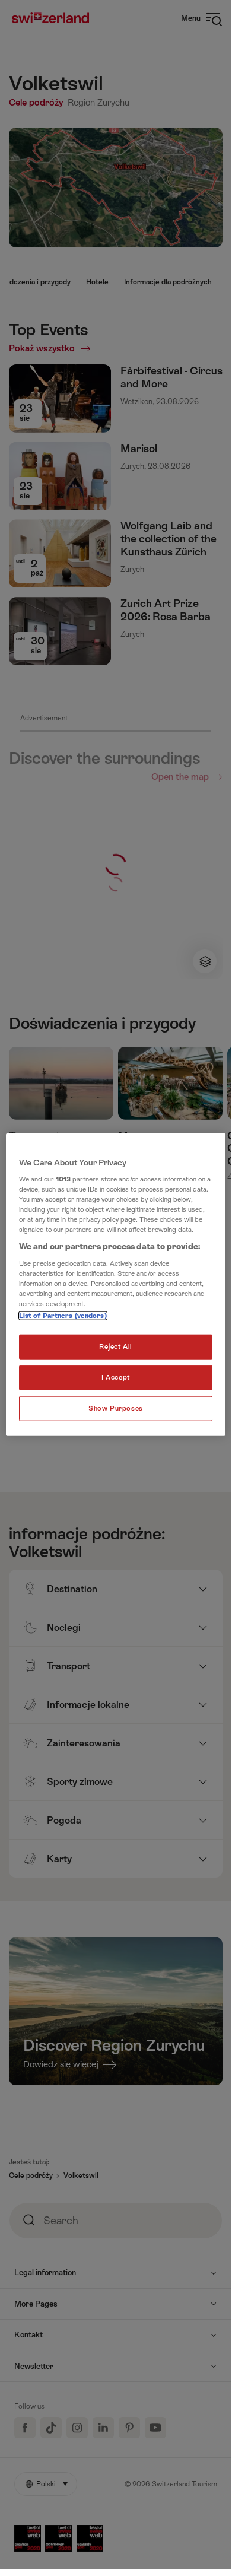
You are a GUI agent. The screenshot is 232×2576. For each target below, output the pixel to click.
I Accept (116, 1378)
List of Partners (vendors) (63, 1316)
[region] (116, 1284)
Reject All (116, 1347)
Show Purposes (115, 1408)
